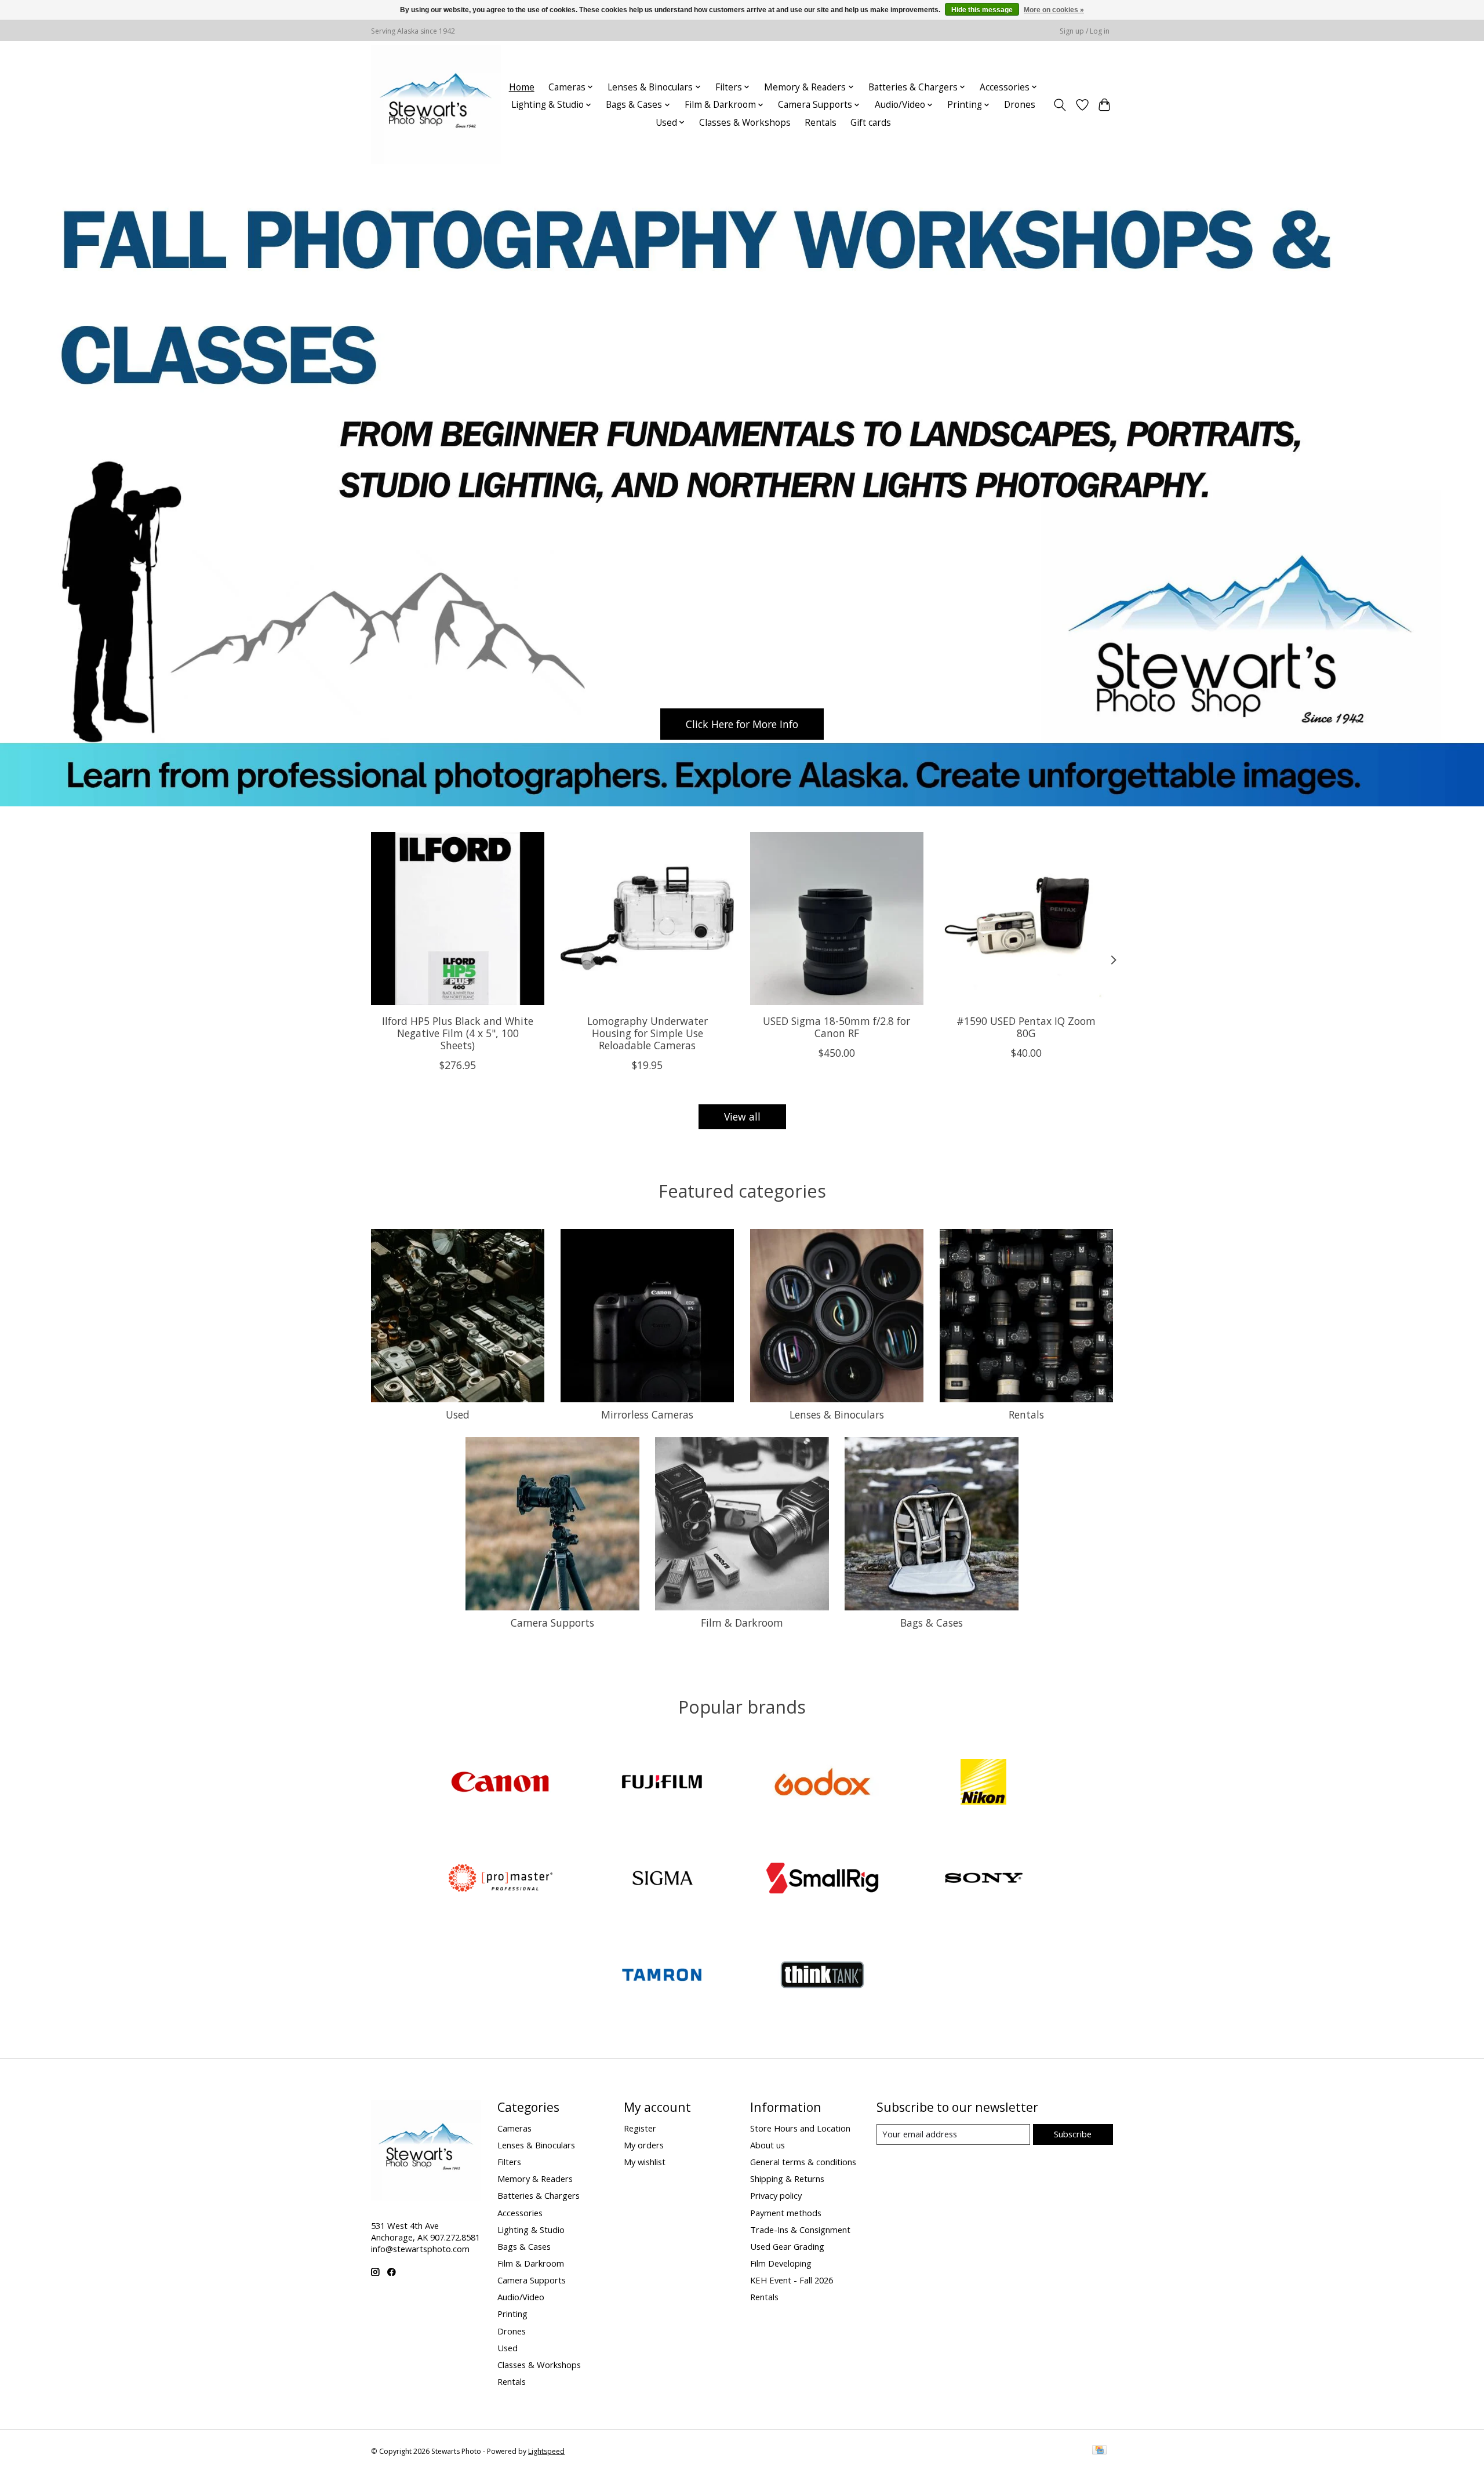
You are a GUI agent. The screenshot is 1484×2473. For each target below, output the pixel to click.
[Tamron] (661, 1976)
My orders (644, 2145)
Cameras (514, 2128)
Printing (512, 2314)
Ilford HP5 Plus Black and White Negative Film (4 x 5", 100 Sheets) (458, 1033)
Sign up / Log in (1085, 31)
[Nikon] (983, 1783)
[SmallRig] (823, 1880)
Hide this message (982, 10)
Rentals (821, 123)
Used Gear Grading (787, 2246)
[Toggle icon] (1060, 105)
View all (742, 1117)
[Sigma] (661, 1880)
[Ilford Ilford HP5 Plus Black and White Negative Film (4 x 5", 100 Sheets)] (458, 919)
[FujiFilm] (661, 1783)
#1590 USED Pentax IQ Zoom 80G (1026, 1027)
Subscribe (1073, 2134)
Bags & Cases (932, 1623)
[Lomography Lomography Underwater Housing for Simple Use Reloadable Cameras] (647, 919)
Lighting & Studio (531, 2230)
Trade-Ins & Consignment (800, 2230)
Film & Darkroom (742, 1623)
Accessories (520, 2213)
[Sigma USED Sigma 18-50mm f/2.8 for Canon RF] (837, 919)
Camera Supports (552, 1623)
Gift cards (871, 123)
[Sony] (983, 1880)
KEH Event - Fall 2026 (792, 2280)
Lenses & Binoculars (837, 1414)
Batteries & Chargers (539, 2195)
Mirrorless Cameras (647, 1414)
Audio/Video (521, 2297)
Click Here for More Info (742, 723)
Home (522, 87)
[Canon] (501, 1783)
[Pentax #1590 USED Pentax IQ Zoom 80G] (1026, 919)
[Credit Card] (1099, 2451)
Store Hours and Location (800, 2128)
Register (640, 2128)
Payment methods (786, 2213)
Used (458, 1414)
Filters (509, 2162)
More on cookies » (1054, 10)
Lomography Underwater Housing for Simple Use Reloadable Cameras (648, 1033)
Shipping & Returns (787, 2179)
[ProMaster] (501, 1880)
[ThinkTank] (823, 1976)
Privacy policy (776, 2195)
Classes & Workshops (745, 123)
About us (768, 2145)
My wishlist (645, 2162)
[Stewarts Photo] (436, 105)
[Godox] (823, 1783)
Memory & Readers (535, 2179)
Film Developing (781, 2263)
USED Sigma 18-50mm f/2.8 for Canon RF (836, 1027)
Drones (1020, 105)
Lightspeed (546, 2451)
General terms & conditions (803, 2162)
